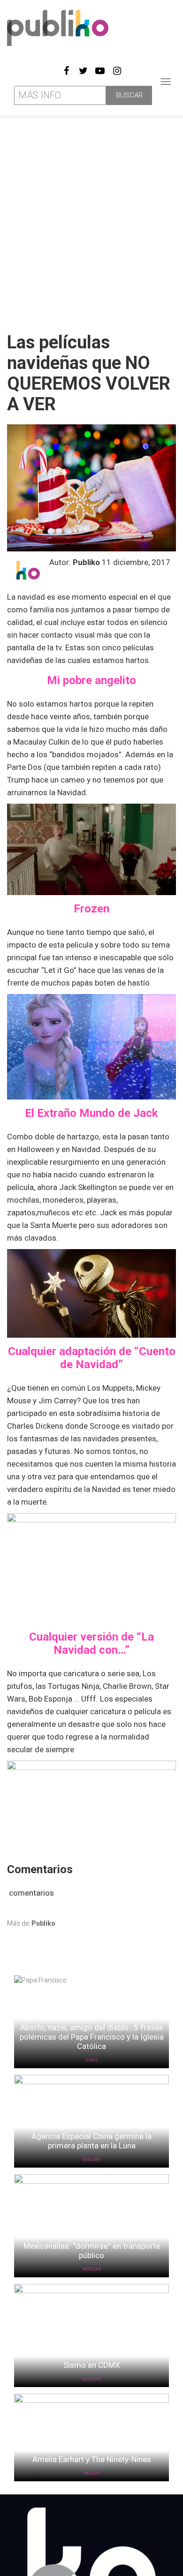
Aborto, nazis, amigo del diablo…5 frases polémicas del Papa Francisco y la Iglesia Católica (92, 2037)
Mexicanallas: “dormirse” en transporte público (92, 2251)
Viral (92, 2060)
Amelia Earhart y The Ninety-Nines (92, 2459)
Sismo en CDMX (92, 2365)
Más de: (31, 1923)
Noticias (92, 2269)
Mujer (91, 2473)
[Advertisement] (91, 220)
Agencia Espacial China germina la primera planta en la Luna (91, 2141)
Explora (91, 2160)
